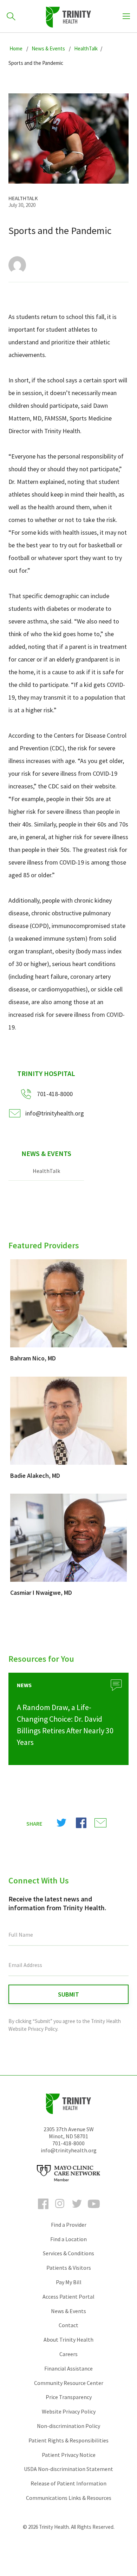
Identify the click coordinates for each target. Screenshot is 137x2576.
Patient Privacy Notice (69, 2455)
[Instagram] (60, 2210)
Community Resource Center (69, 2383)
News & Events (46, 1153)
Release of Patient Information (68, 2483)
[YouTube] (94, 2210)
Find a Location (68, 2239)
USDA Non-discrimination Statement (68, 2469)
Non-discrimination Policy (68, 2426)
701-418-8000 (68, 2143)
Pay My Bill (69, 2282)
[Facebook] (43, 2210)
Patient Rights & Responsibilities (68, 2440)
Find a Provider (69, 2225)
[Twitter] (77, 2210)
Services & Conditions (68, 2253)
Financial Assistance (68, 2368)
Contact (68, 2325)
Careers (68, 2354)
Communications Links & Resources (69, 2498)
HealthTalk (46, 1171)
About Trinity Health (68, 2340)
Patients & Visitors (69, 2268)
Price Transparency (69, 2397)
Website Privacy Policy (69, 2411)
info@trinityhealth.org (55, 1113)
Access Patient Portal (68, 2297)
